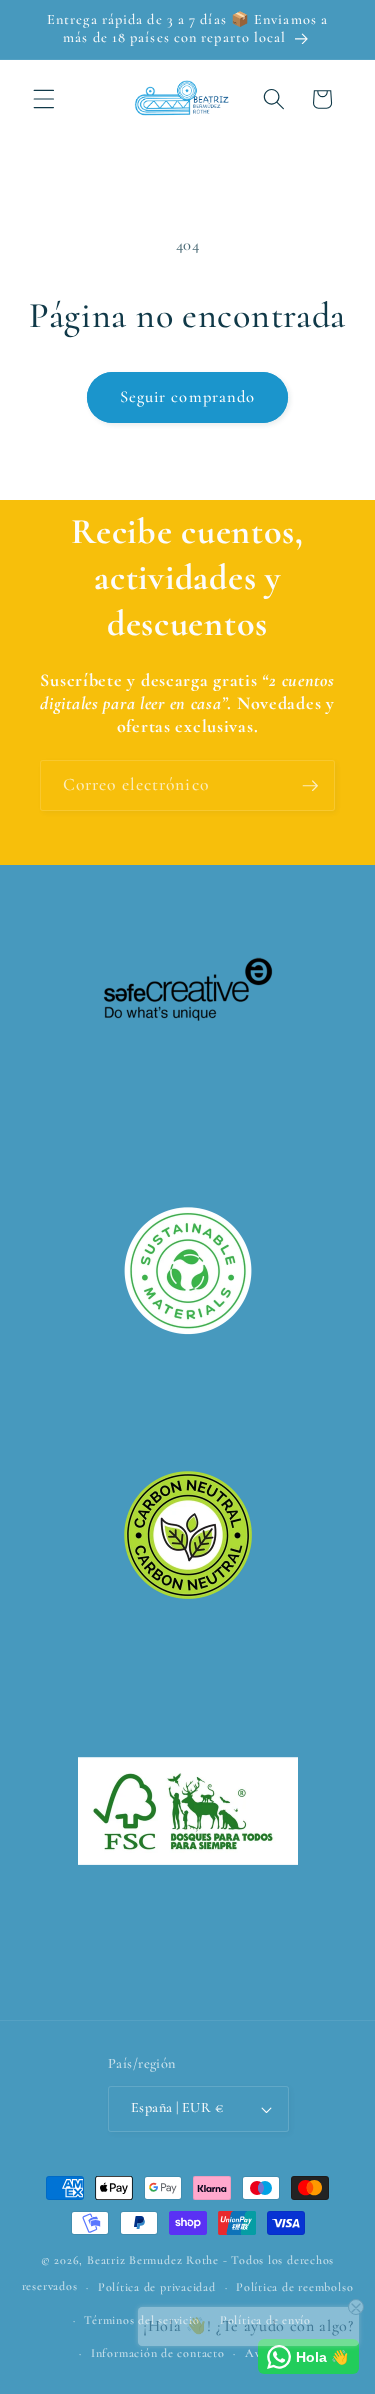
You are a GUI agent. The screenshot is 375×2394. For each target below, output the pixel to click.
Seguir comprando (188, 397)
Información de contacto (158, 2353)
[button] (44, 99)
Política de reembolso (294, 2287)
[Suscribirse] (310, 786)
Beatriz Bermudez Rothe (153, 2260)
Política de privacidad (157, 2287)
